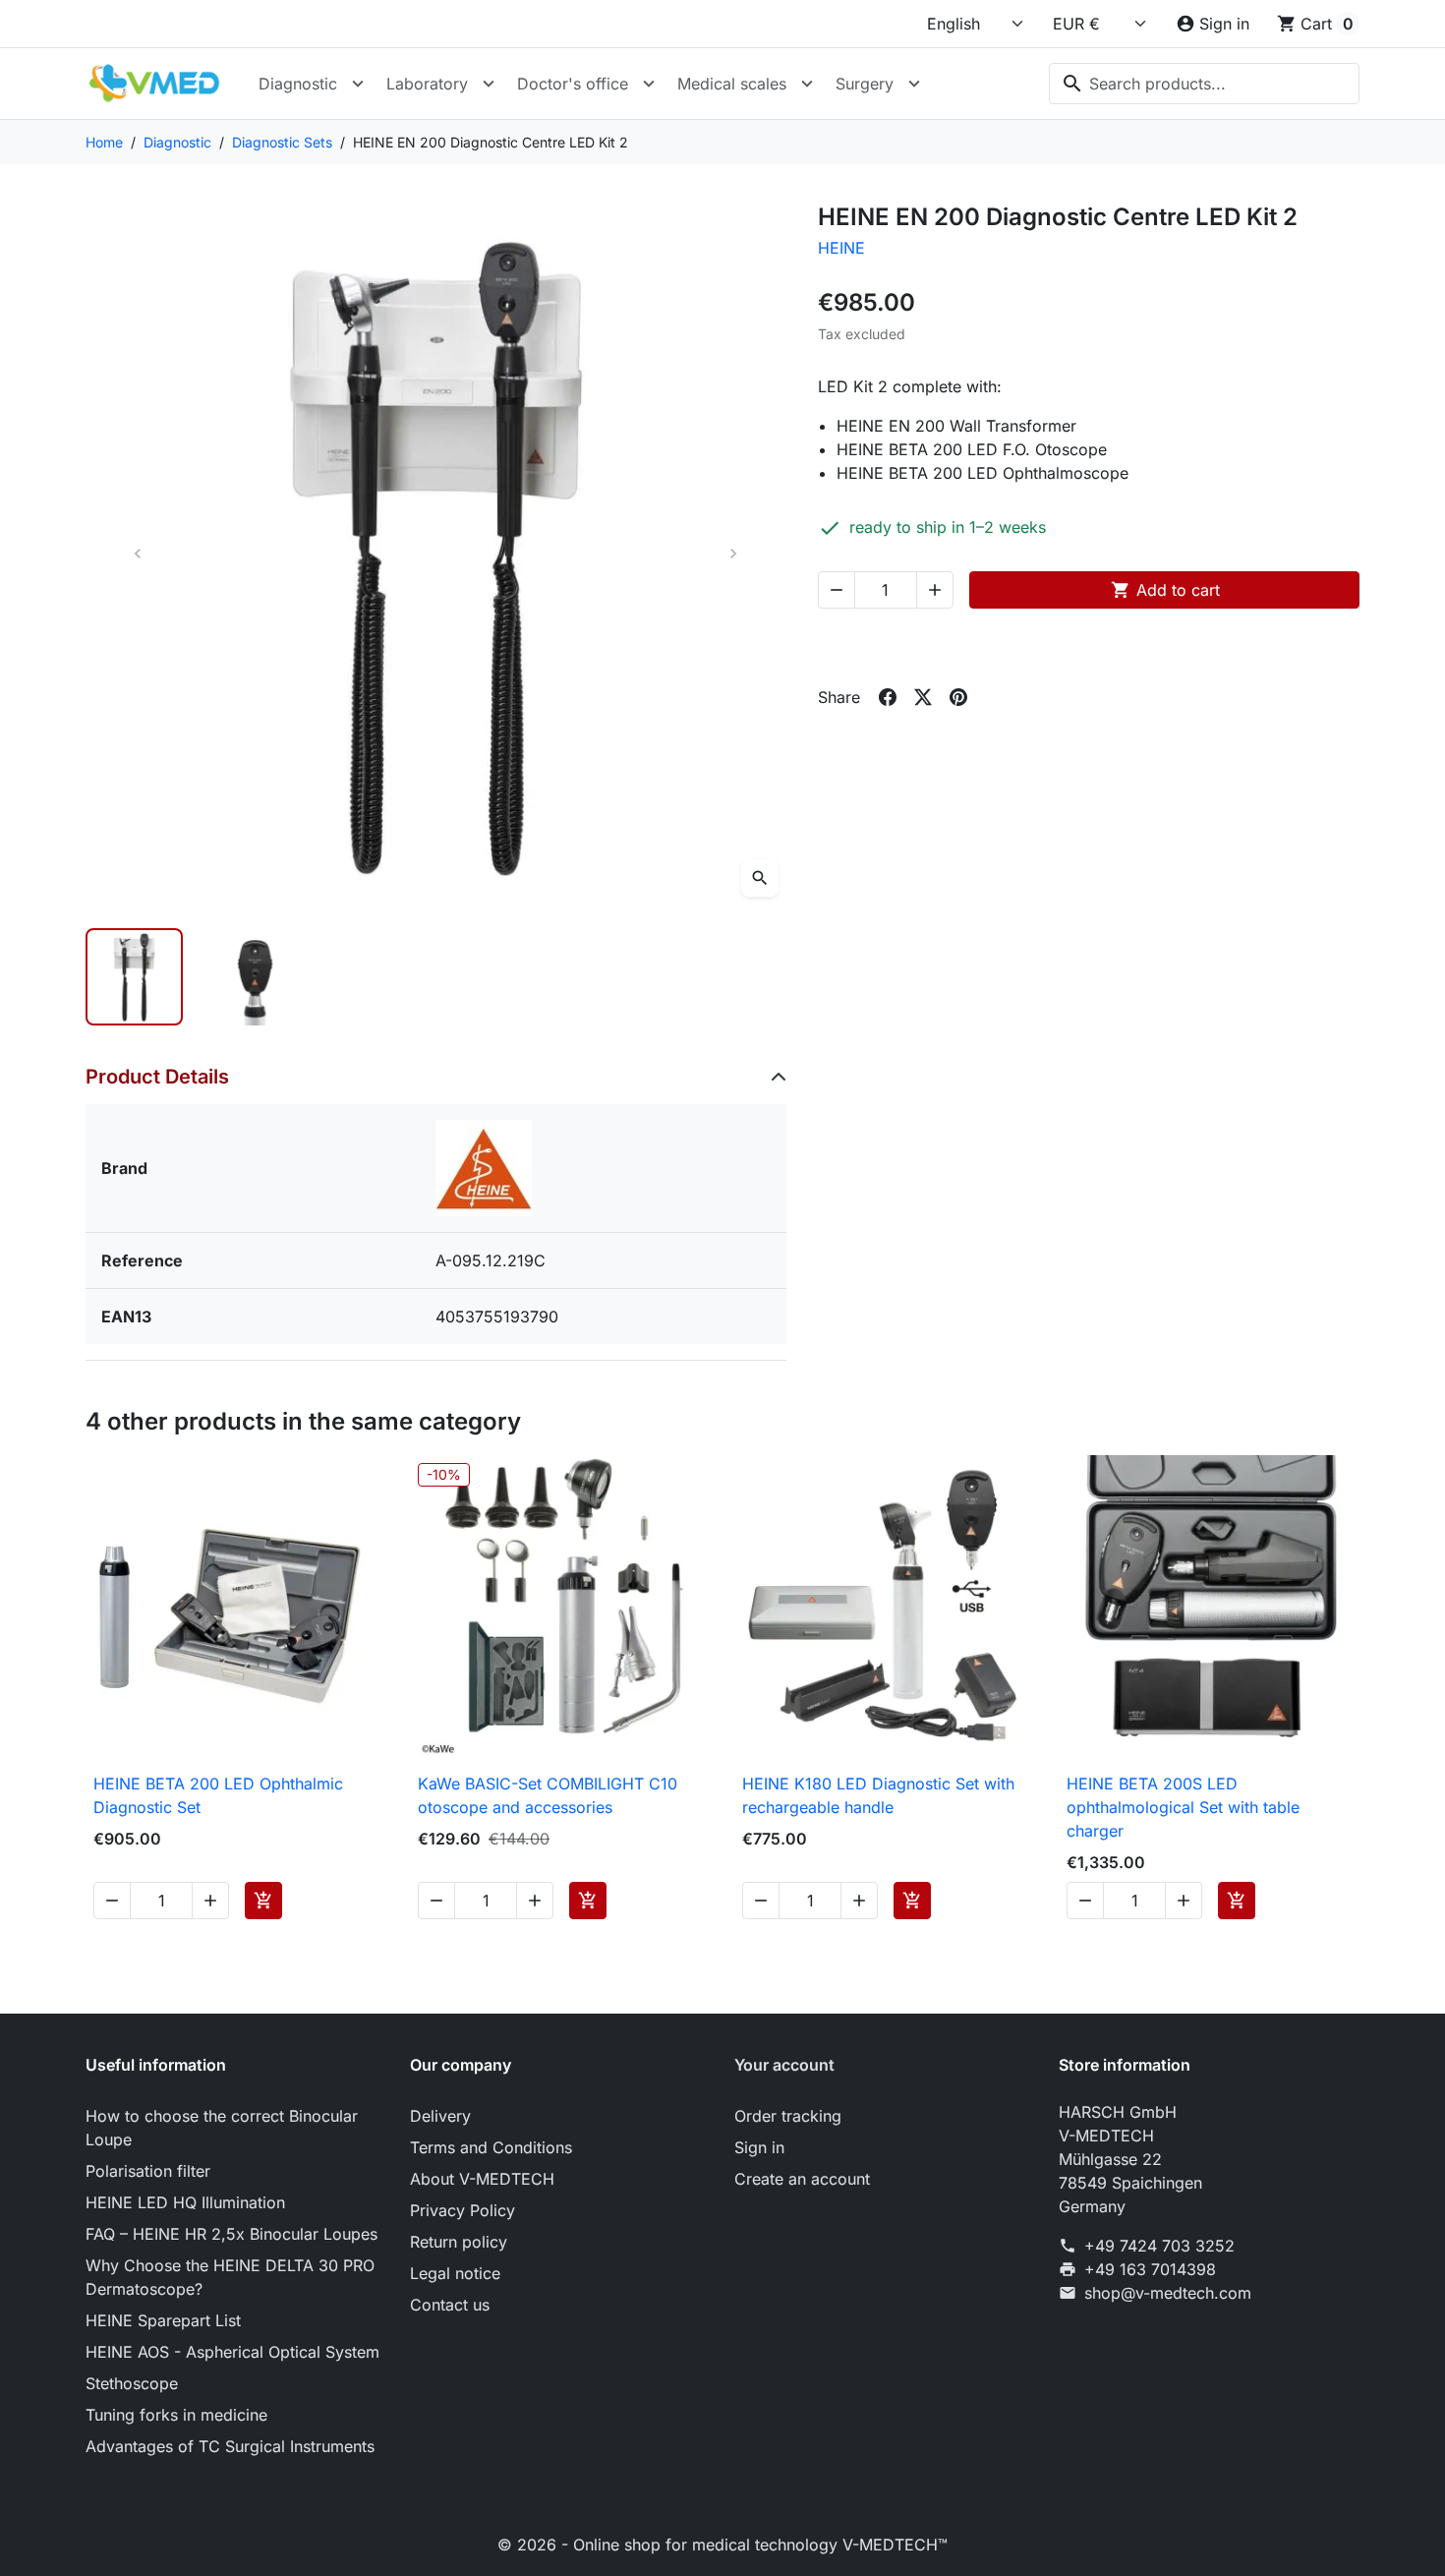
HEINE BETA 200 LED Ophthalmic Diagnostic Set (218, 1795)
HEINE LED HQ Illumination (185, 2202)
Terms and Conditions (491, 2147)
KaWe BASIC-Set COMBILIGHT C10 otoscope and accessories (548, 1795)
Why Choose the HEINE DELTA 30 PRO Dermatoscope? (230, 2277)
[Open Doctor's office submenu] (649, 84)
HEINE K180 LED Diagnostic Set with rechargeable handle (878, 1795)
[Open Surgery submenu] (914, 84)
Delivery (440, 2116)
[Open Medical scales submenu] (807, 84)
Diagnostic (298, 84)
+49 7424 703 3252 (1159, 2246)
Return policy (459, 2242)
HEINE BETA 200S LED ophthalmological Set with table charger (1183, 1807)
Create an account (802, 2179)
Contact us (450, 2305)
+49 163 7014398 (1150, 2269)
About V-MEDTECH (482, 2179)
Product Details (157, 1077)
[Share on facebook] (888, 697)
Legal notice (455, 2273)
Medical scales (732, 84)
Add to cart (1165, 590)
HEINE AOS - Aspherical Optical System (232, 2352)
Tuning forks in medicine (176, 2415)
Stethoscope (132, 2383)
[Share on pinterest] (958, 697)
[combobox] (1204, 84)
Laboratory (427, 84)
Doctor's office (573, 84)
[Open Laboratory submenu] (489, 84)
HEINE (841, 248)
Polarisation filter (148, 2171)
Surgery (865, 84)
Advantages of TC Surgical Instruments (230, 2446)
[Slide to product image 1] (134, 977)
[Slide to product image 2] (255, 977)
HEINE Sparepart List (163, 2320)
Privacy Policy (462, 2210)
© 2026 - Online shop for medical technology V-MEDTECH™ (722, 2545)
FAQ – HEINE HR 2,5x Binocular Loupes (231, 2234)
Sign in (759, 2147)
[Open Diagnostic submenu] (358, 84)
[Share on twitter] (923, 697)
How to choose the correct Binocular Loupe (222, 2128)
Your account (784, 2065)
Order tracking (788, 2116)
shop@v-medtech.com (1168, 2293)
